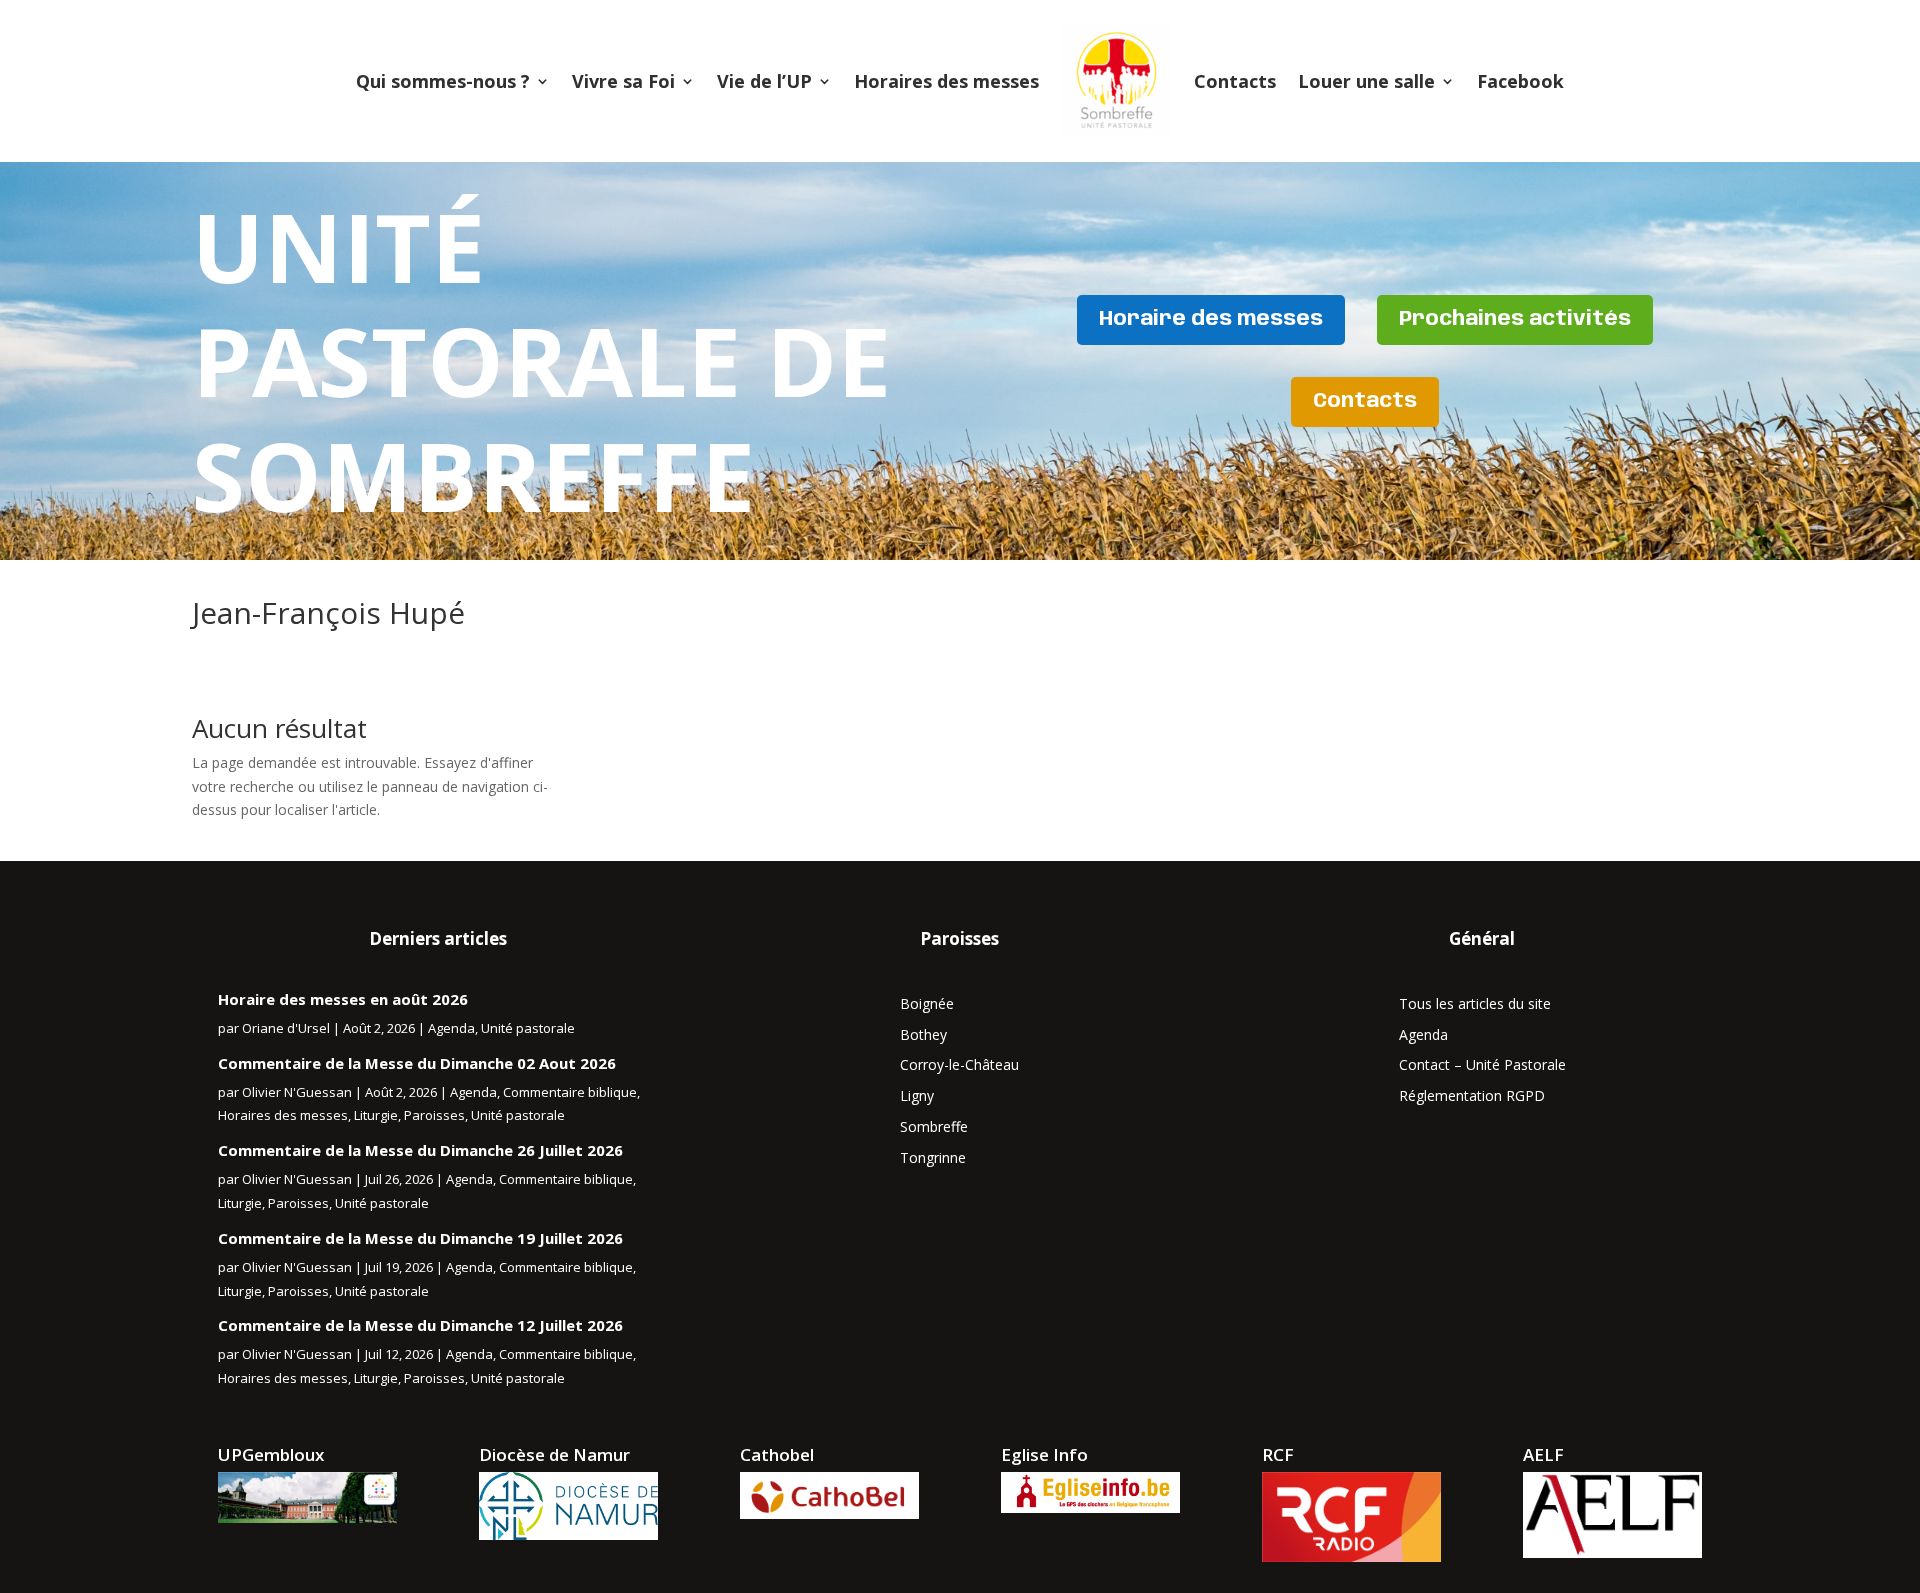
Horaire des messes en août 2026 (343, 999)
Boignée (927, 1003)
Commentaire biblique (570, 1092)
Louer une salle (1366, 81)
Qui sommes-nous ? (443, 81)
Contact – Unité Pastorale (1482, 1064)
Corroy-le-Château (959, 1064)
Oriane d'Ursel (286, 1028)
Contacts (1235, 81)
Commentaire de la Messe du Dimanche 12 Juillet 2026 (420, 1325)
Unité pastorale (528, 1028)
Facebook (1520, 81)
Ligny (917, 1095)
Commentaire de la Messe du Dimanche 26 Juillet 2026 (420, 1150)
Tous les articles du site (1475, 1003)
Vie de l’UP (764, 81)
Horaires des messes (946, 81)
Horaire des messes (1211, 319)
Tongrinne (933, 1157)
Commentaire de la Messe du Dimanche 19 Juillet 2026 (420, 1238)
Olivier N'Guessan (297, 1092)
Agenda (451, 1028)
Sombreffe (934, 1126)
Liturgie (376, 1115)
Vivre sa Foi (623, 81)
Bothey (923, 1034)
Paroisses (434, 1115)
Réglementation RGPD (1472, 1095)
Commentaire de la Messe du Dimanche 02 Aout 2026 (417, 1063)
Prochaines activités (1515, 319)
